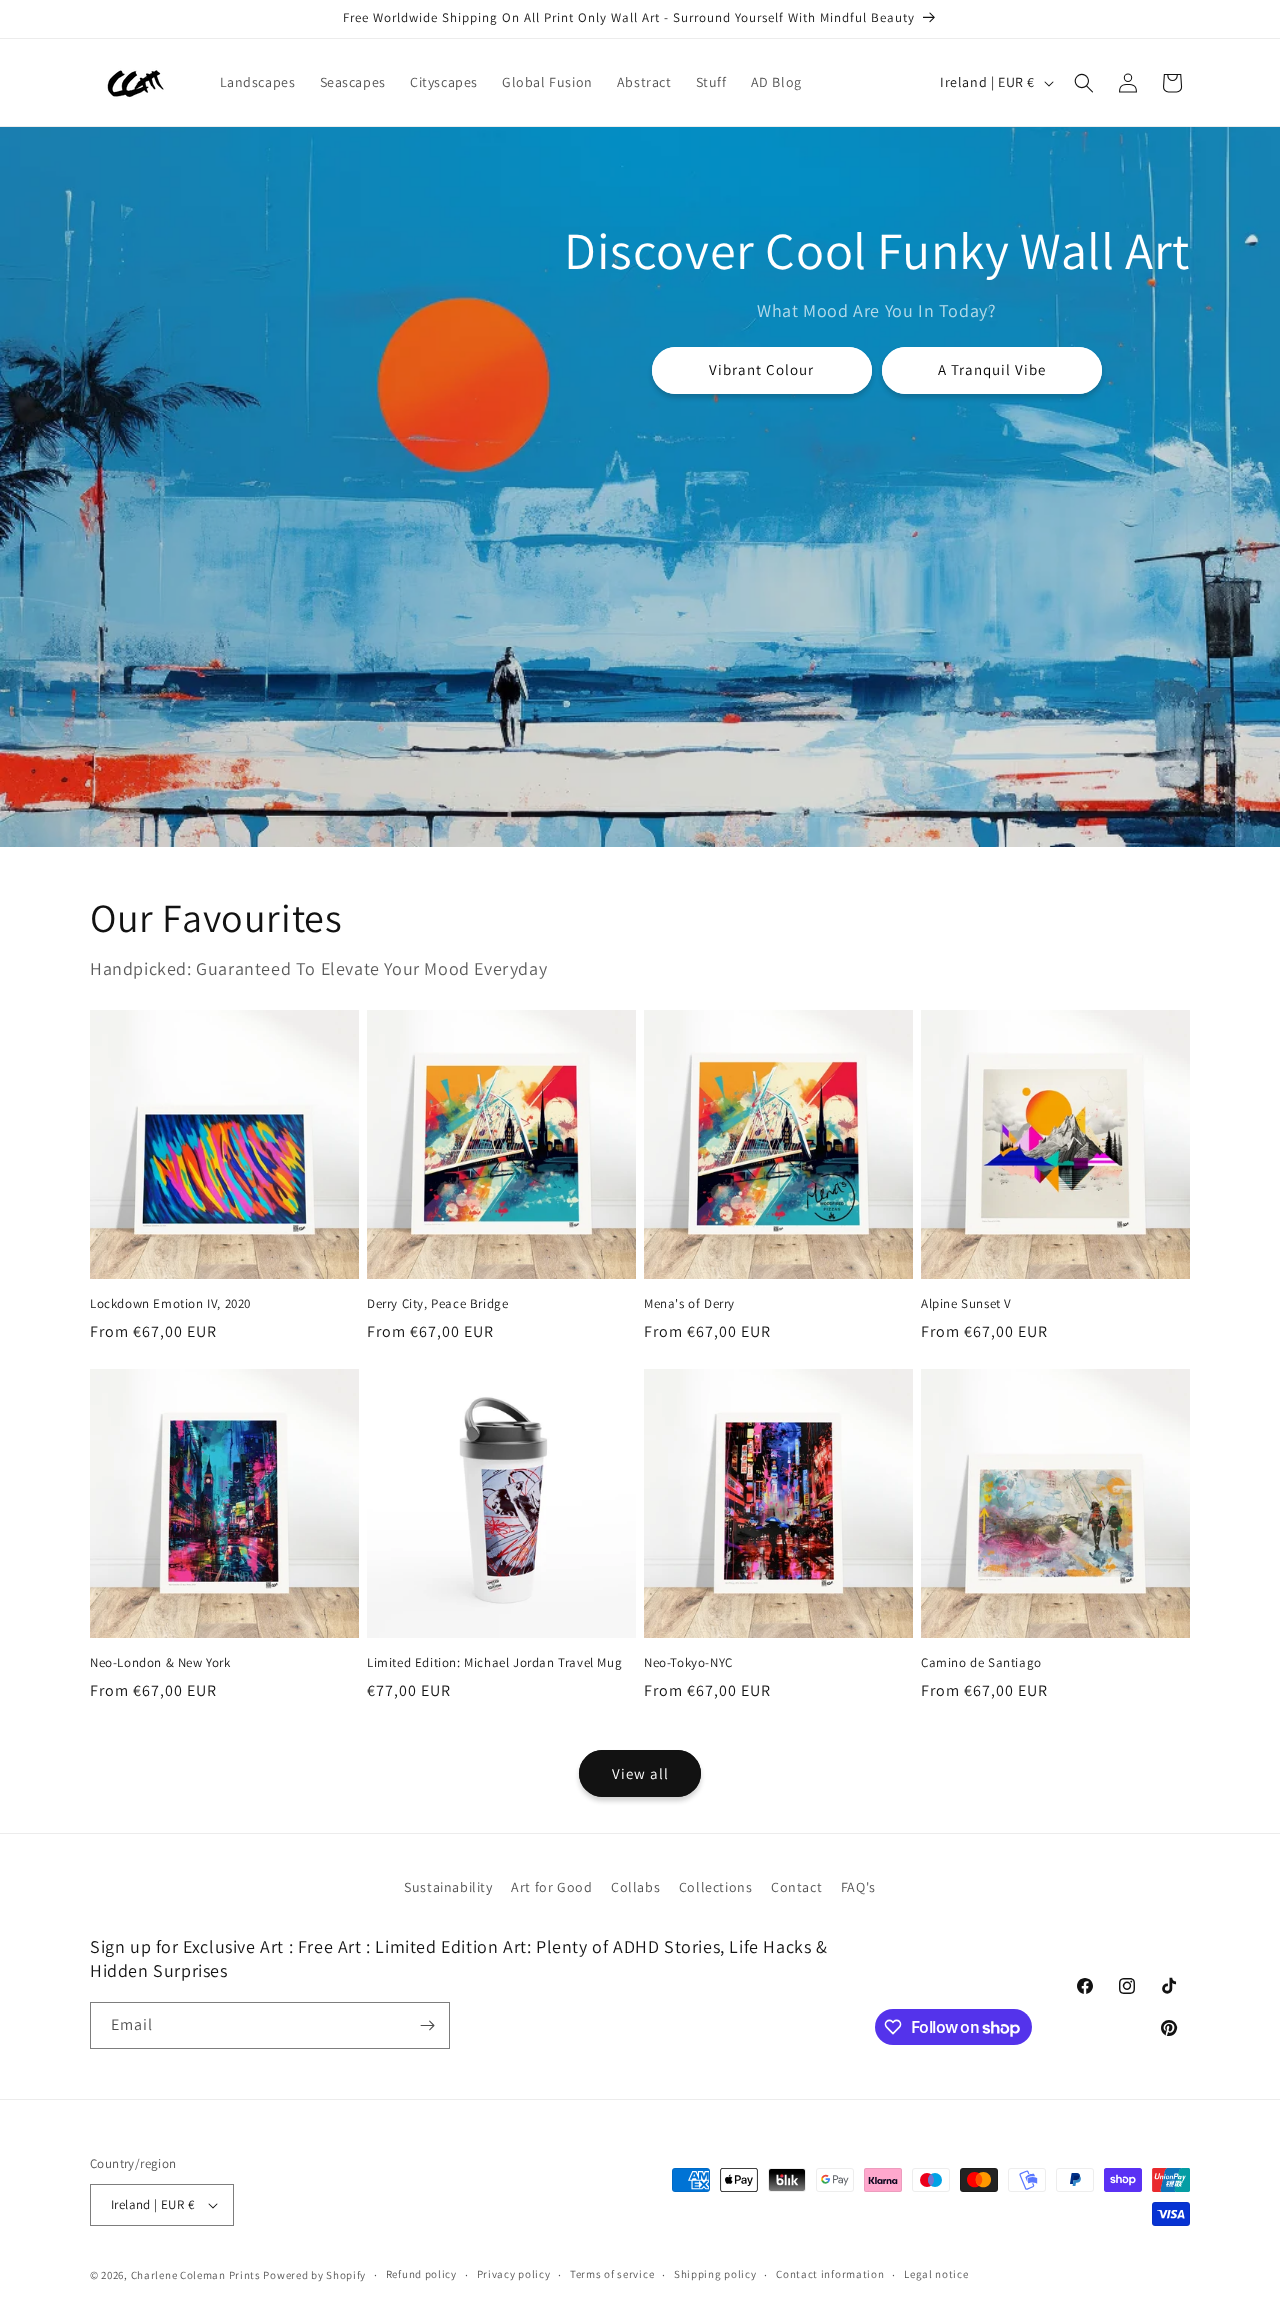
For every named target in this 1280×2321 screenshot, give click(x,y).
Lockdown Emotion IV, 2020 (170, 1304)
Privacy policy (514, 2274)
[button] (1084, 83)
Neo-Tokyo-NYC (688, 1663)
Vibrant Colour (762, 369)
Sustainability (448, 1887)
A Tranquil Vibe (992, 369)
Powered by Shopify (314, 2275)
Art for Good (551, 1887)
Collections (716, 1887)
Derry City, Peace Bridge (437, 1304)
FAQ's (858, 1887)
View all (640, 1773)
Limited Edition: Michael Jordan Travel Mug (494, 1663)
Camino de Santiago (981, 1663)
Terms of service (612, 2274)
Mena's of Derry (689, 1304)
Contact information (830, 2274)
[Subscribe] (427, 2025)
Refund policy (421, 2274)
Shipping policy (715, 2274)
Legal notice (936, 2274)
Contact (796, 1887)
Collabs (635, 1887)
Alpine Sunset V (966, 1304)
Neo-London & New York (160, 1663)
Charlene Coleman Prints (196, 2275)
